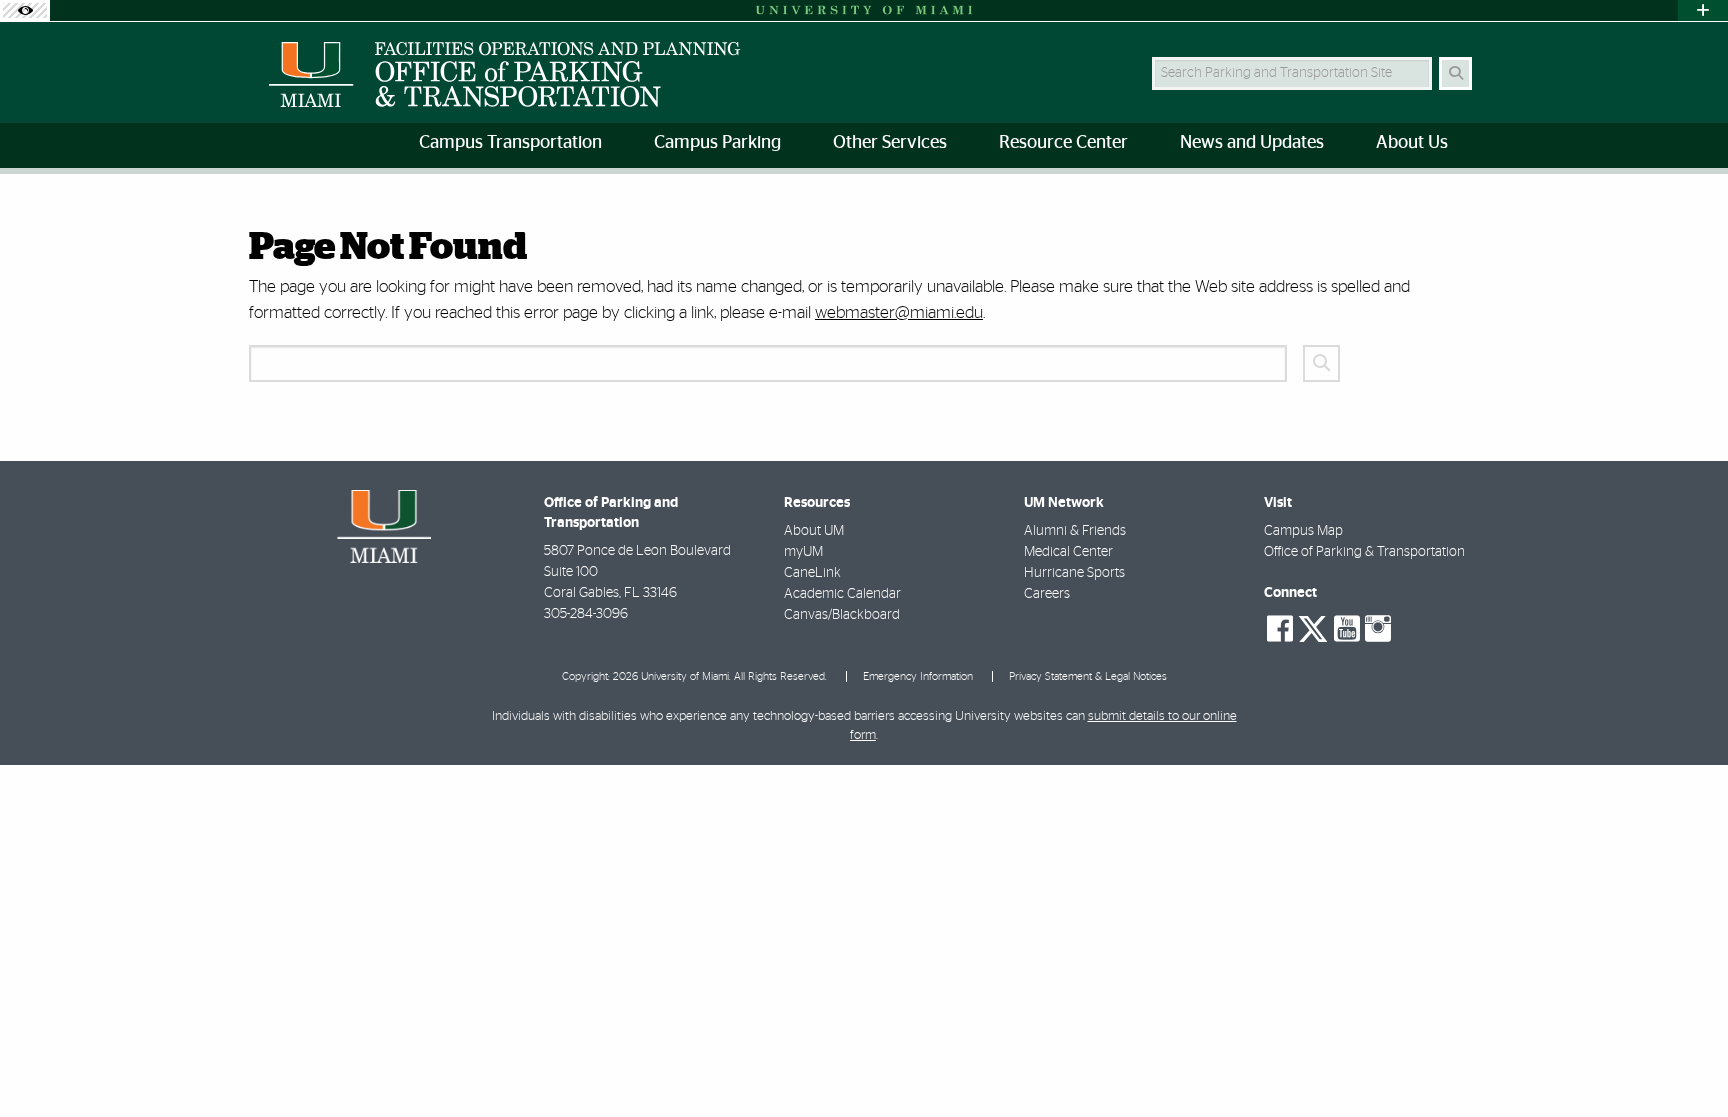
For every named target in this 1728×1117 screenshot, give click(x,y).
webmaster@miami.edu (899, 312)
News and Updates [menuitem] (1252, 143)
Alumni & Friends (1075, 531)
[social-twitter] (1313, 627)
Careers (1047, 594)
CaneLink (812, 573)
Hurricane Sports (1074, 573)
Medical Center (1068, 552)
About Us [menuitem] (1412, 143)
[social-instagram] (1378, 629)
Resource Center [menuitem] (1063, 143)
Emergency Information (918, 676)
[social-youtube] (1347, 629)
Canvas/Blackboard (842, 615)
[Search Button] (1455, 73)
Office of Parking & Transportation (1364, 552)
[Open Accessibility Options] (25, 10)
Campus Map (1303, 531)
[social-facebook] (1280, 629)
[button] (1684, 1061)
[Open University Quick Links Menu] (1703, 10)
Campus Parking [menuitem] (717, 143)
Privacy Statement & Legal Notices (1088, 676)
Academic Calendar (842, 594)
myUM (803, 552)
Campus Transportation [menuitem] (510, 143)
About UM (814, 531)
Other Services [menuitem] (890, 143)
